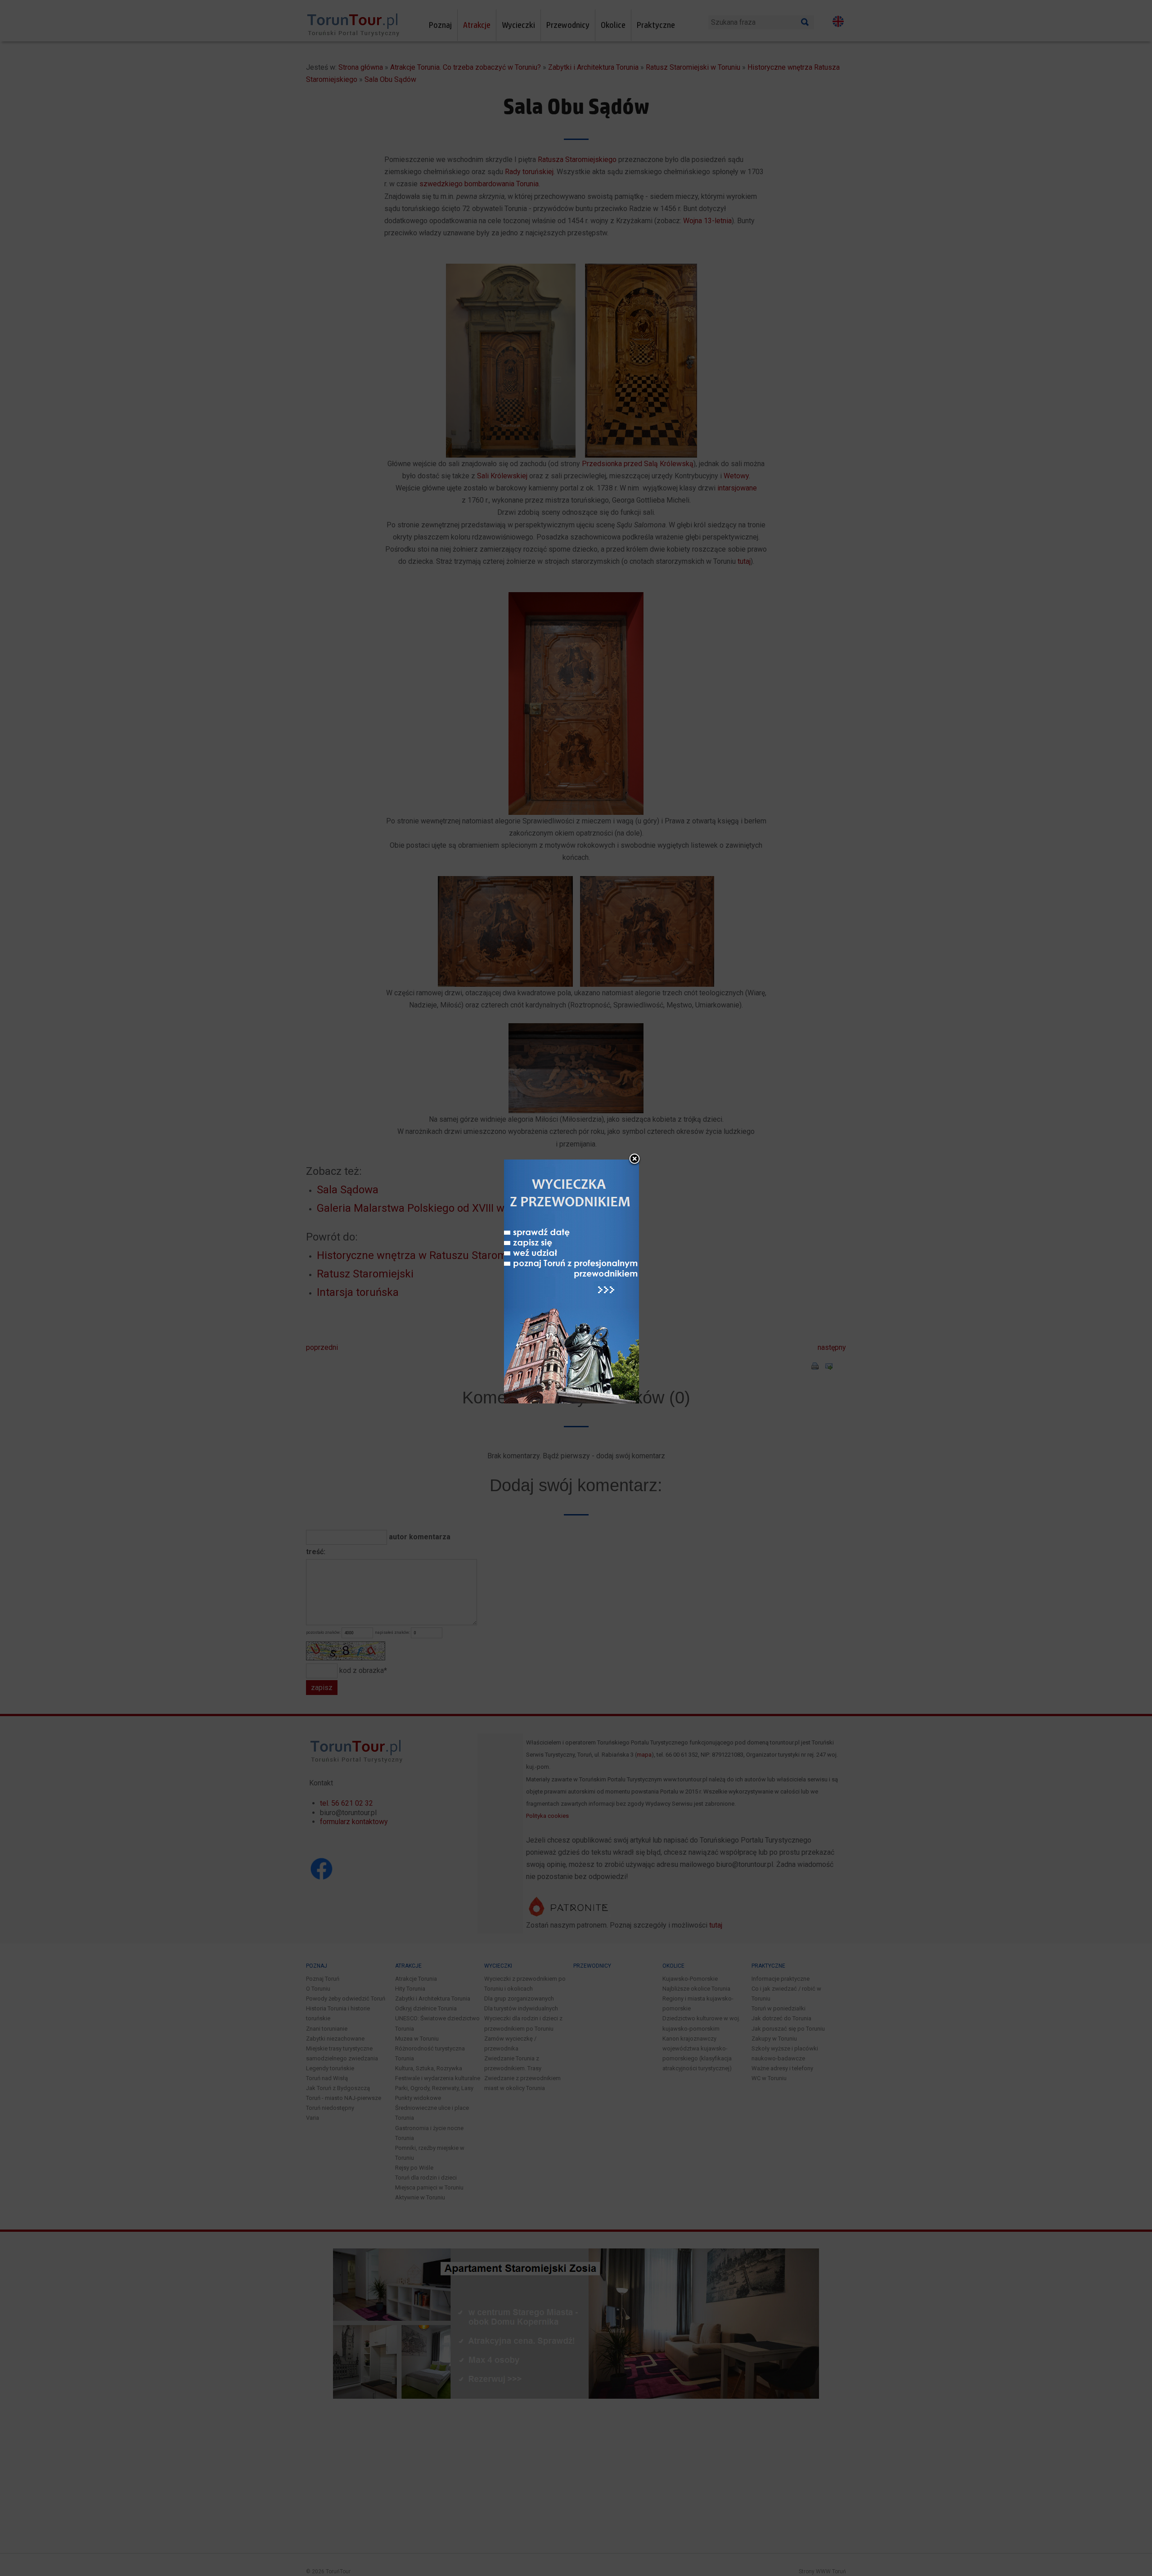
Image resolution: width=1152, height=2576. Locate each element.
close (634, 1160)
